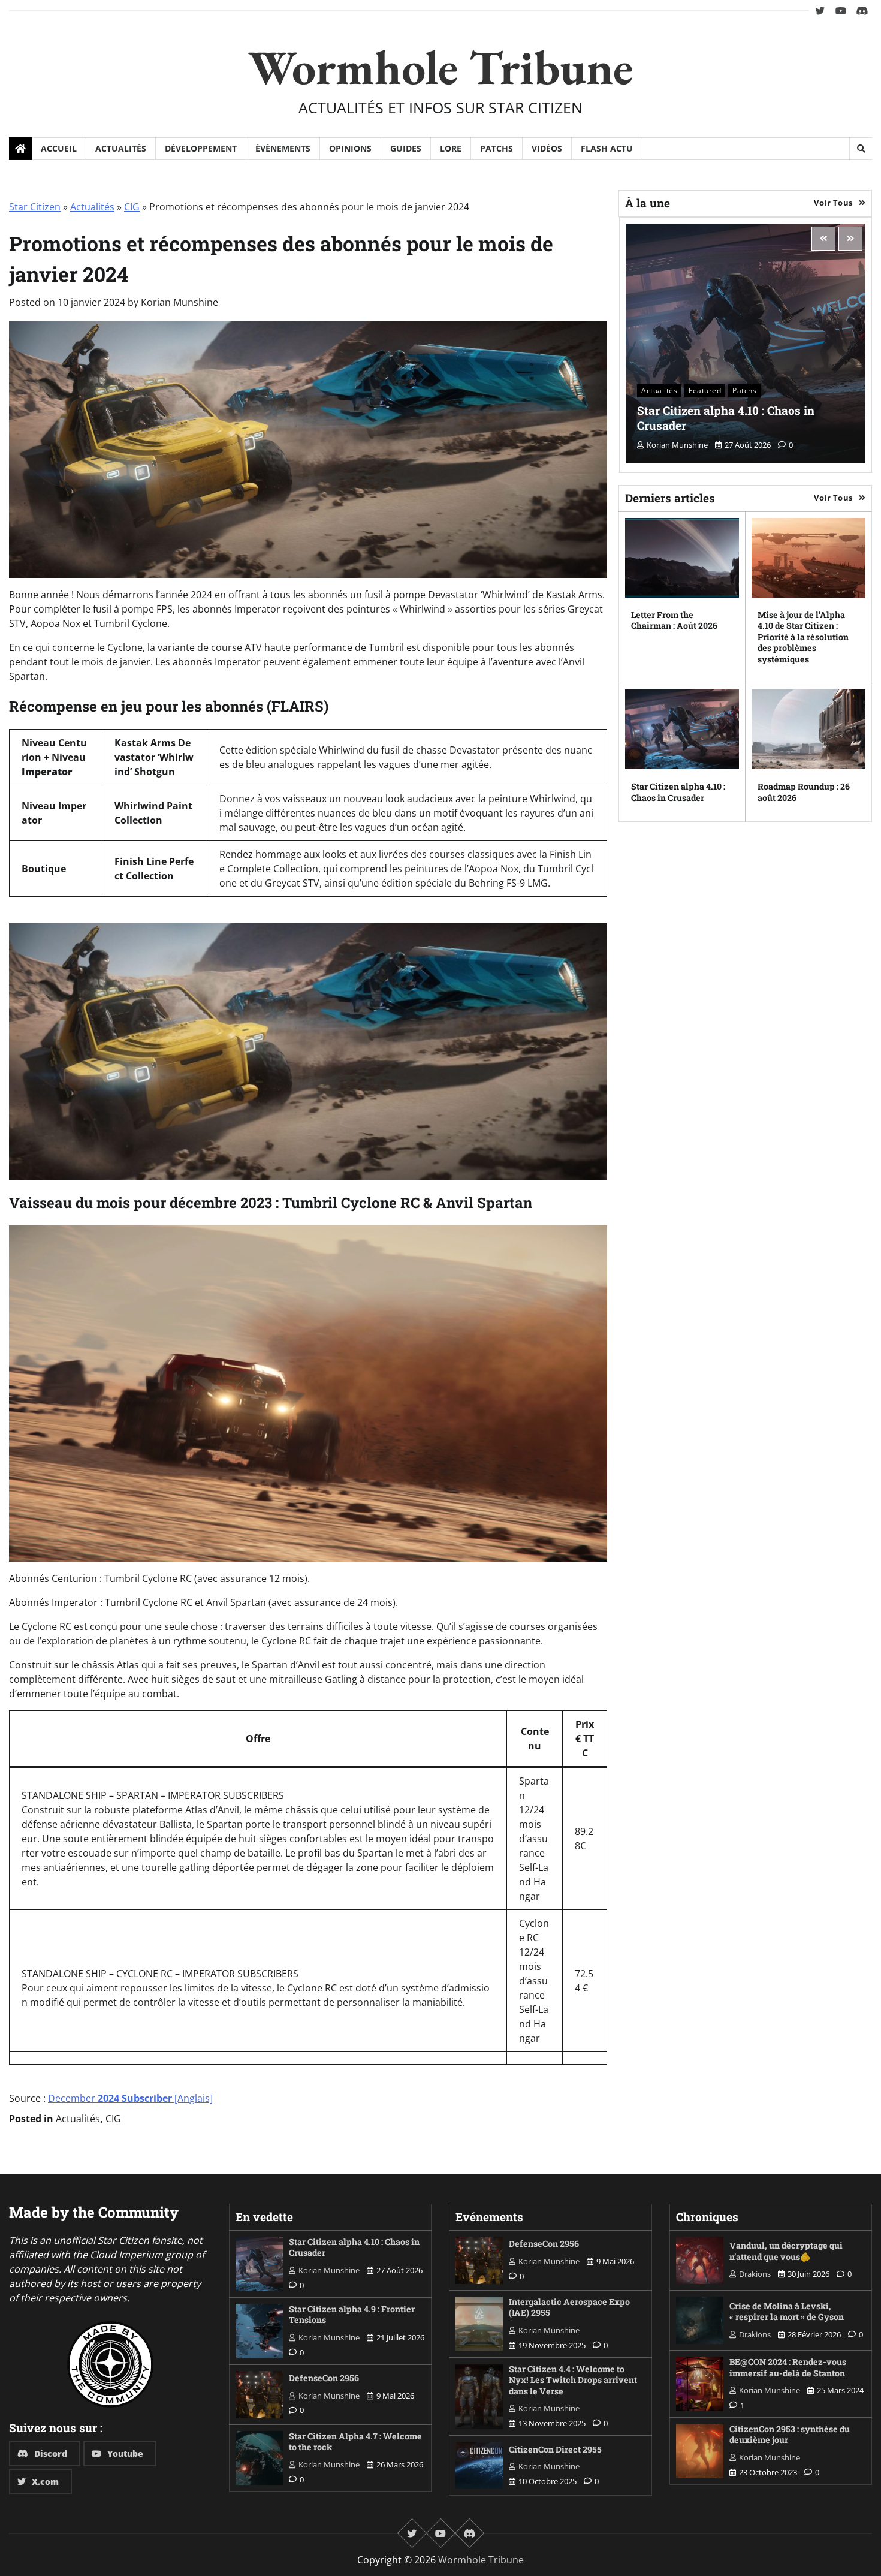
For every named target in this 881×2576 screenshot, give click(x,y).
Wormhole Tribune (441, 67)
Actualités (121, 148)
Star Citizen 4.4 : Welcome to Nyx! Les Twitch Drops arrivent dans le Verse (573, 2380)
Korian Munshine (179, 302)
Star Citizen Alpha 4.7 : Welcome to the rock (355, 2442)
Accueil (59, 148)
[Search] (861, 149)
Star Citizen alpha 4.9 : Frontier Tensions (352, 2315)
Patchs (497, 148)
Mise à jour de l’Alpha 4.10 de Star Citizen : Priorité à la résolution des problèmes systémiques (803, 637)
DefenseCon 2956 (324, 2378)
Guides (406, 148)
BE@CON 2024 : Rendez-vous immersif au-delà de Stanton (788, 2367)
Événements (283, 148)
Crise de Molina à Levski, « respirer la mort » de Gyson (787, 2312)
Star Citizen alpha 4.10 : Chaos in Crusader (726, 418)
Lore (451, 148)
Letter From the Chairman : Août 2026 (674, 620)
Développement (201, 148)
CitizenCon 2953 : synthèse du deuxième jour (790, 2435)
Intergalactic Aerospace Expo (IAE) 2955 (569, 2307)
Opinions (350, 148)
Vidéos (547, 148)
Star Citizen (35, 207)
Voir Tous (833, 203)
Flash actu (607, 148)
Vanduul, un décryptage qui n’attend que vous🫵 (786, 2251)
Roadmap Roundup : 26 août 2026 (804, 792)
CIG (132, 207)
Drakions (755, 2274)
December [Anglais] (130, 2098)
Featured (705, 391)
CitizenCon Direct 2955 (555, 2449)
